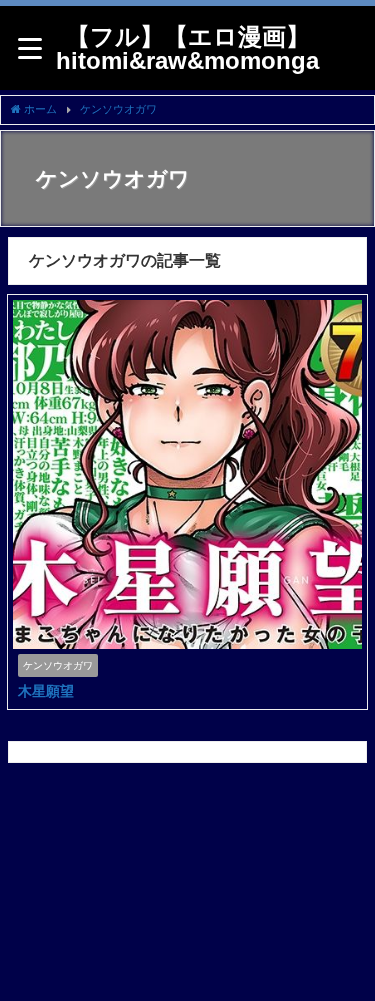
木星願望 (46, 691)
